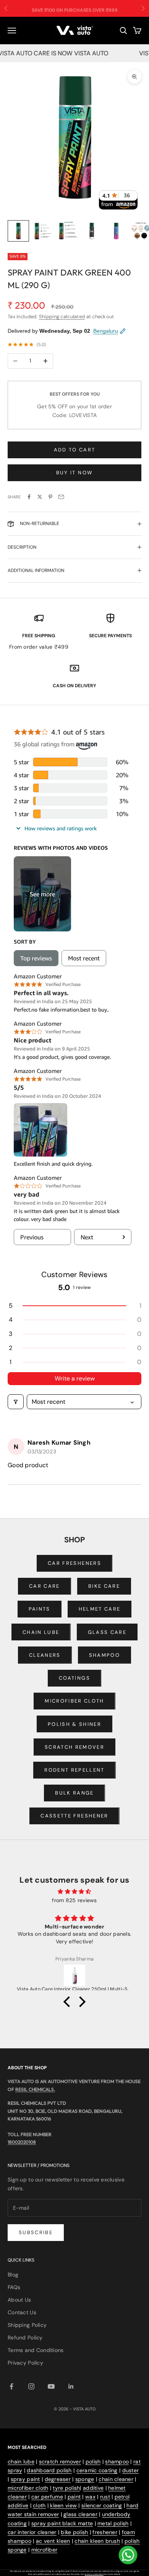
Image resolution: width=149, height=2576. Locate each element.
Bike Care (104, 1586)
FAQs (14, 2287)
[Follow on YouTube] (51, 2386)
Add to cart (75, 450)
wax (90, 2497)
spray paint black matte (62, 2523)
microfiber (45, 2550)
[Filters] (16, 1402)
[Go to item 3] (67, 231)
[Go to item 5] (116, 231)
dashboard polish (49, 2470)
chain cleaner (116, 2479)
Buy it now (74, 473)
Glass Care (107, 1632)
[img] (74, 1891)
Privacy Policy (25, 2363)
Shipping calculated (62, 317)
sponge (85, 2479)
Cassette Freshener (74, 1816)
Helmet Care (100, 1609)
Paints (40, 1609)
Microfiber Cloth (74, 1701)
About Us (19, 2300)
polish (93, 2462)
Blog (13, 2275)
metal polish (113, 2523)
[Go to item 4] (92, 231)
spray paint (25, 2479)
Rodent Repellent (74, 1770)
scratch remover (60, 2462)
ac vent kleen (53, 2541)
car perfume (47, 2497)
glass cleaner (80, 2514)
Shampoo (104, 1655)
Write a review (75, 1378)
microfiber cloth (28, 2488)
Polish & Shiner (74, 1724)
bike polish (74, 2532)
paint (74, 2497)
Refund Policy (25, 2338)
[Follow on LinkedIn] (71, 2386)
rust (105, 2497)
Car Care (45, 1586)
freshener (105, 2532)
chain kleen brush (97, 2541)
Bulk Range (74, 1793)
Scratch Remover (74, 1747)
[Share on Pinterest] (50, 497)
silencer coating (102, 2505)
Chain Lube (41, 1632)
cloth (39, 2505)
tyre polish (66, 2488)
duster (131, 2470)
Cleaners (45, 1655)
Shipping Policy (27, 2325)
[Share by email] (61, 497)
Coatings (74, 1678)
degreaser (58, 2479)
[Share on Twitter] (40, 497)
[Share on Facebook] (29, 497)
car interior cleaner (32, 2532)
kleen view (63, 2505)
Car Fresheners (74, 1563)
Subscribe (36, 2232)
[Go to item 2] (43, 231)
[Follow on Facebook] (11, 2386)
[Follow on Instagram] (31, 2386)
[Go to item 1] (18, 231)
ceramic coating (97, 2470)
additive (93, 2488)
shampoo (117, 2462)
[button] (74, 1306)
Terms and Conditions (36, 2350)
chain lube (21, 2462)
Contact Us (22, 2312)
